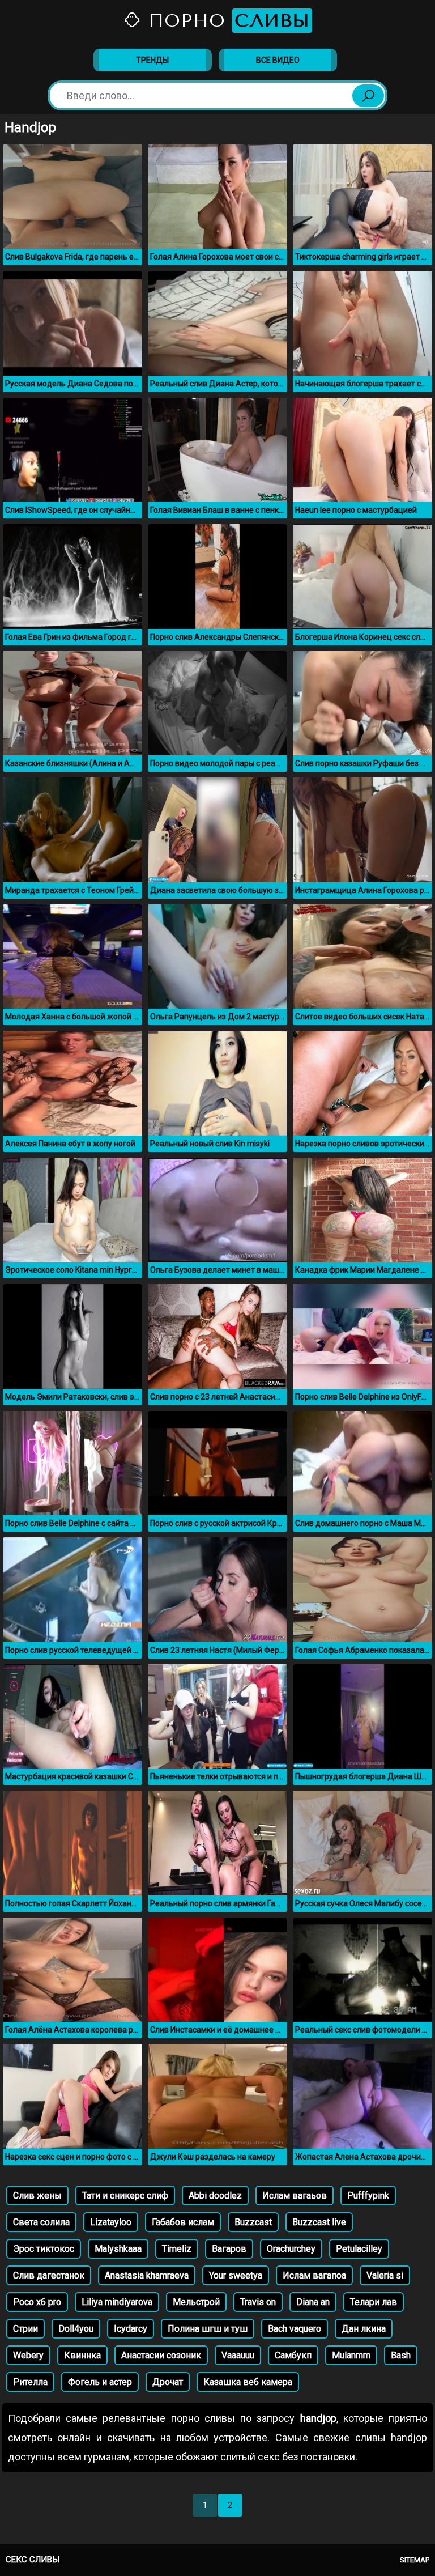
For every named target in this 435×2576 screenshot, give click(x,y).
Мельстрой (196, 2302)
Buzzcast (253, 2222)
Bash (401, 2355)
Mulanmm (351, 2355)
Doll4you (76, 2329)
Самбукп (293, 2355)
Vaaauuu (238, 2355)
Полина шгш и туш (208, 2329)
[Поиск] (368, 96)
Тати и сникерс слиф (125, 2195)
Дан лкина (364, 2329)
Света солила (41, 2222)
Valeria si (385, 2275)
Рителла (30, 2382)
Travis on (258, 2302)
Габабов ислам (183, 2222)
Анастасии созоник (161, 2355)
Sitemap (415, 2560)
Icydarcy (131, 2329)
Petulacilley (359, 2249)
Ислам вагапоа (314, 2275)
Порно (226, 21)
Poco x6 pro (37, 2302)
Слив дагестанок (49, 2275)
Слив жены (37, 2195)
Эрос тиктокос (44, 2249)
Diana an (313, 2302)
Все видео (278, 60)
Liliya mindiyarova (117, 2302)
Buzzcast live (319, 2222)
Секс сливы (33, 2560)
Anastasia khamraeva (147, 2275)
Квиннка (82, 2355)
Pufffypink (368, 2195)
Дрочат (168, 2382)
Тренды (152, 60)
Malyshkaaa (118, 2249)
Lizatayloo (111, 2222)
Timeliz (177, 2249)
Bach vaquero (295, 2329)
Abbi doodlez (215, 2195)
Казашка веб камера (248, 2382)
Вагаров (229, 2249)
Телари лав (374, 2302)
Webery (28, 2355)
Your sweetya (236, 2275)
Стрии (25, 2329)
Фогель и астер (100, 2382)
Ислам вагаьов (295, 2195)
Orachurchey (291, 2249)
